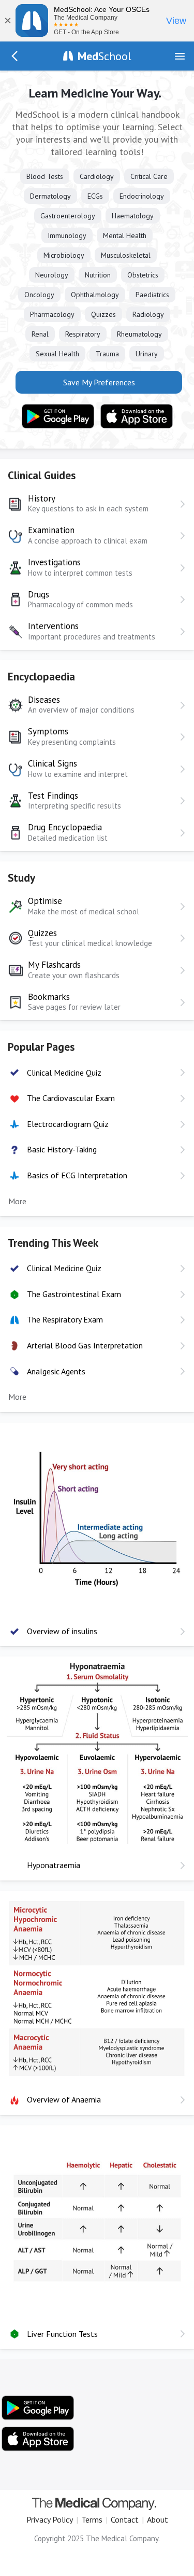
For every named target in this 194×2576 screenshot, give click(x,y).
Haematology (133, 216)
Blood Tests (45, 176)
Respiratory (83, 334)
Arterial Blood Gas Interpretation (85, 1345)
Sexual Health (57, 354)
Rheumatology (139, 334)
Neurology (52, 275)
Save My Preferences (99, 382)
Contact (125, 2519)
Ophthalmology (95, 295)
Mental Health (125, 235)
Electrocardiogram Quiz (68, 1124)
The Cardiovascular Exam (71, 1098)
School (105, 56)
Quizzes (103, 314)
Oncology (39, 295)
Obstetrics (143, 275)
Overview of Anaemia (64, 2099)
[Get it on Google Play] (58, 416)
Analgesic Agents (56, 1371)
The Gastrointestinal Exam (74, 1294)
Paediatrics (152, 295)
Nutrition (98, 275)
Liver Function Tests (62, 2334)
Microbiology (64, 255)
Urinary (147, 354)
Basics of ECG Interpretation (77, 1175)
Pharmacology (52, 314)
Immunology (67, 235)
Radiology (148, 314)
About (158, 2519)
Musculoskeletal (126, 255)
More (17, 1201)
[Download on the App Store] (137, 416)
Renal (40, 334)
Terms (92, 2519)
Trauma (107, 354)
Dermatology (50, 196)
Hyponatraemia (54, 1865)
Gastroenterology (68, 216)
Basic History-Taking (62, 1149)
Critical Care (149, 176)
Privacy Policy (50, 2519)
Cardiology (97, 176)
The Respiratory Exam (65, 1319)
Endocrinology (142, 196)
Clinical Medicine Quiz (64, 1073)
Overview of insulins (62, 1631)
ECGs (95, 196)
